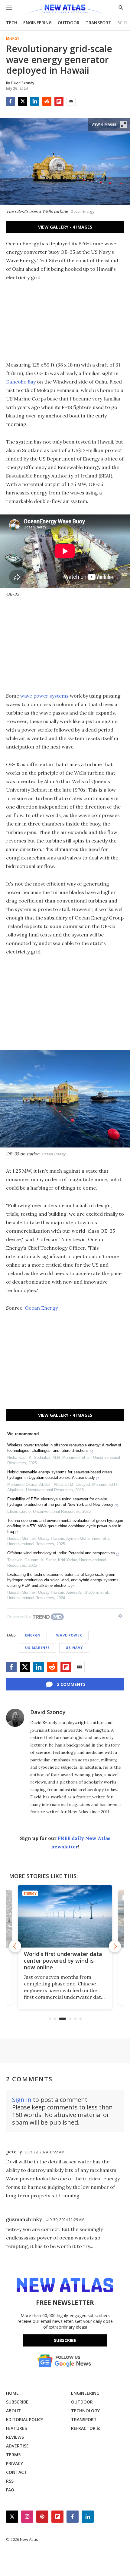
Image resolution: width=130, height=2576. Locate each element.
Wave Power (69, 1635)
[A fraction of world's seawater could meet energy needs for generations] (65, 1916)
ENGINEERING (37, 23)
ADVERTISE (17, 2446)
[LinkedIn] (35, 101)
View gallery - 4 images (65, 227)
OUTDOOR (69, 23)
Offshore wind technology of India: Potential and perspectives (61, 1553)
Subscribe (65, 2340)
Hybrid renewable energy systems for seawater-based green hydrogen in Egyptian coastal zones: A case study (60, 1475)
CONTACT (16, 2472)
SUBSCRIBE (17, 2402)
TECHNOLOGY (85, 2411)
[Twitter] (23, 101)
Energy (13, 39)
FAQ (10, 2490)
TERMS (13, 2455)
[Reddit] (47, 101)
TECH (12, 23)
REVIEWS (15, 2437)
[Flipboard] (59, 101)
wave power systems (45, 696)
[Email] (71, 101)
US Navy (74, 1648)
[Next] (115, 1946)
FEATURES (16, 2428)
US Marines (37, 1648)
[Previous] (15, 1946)
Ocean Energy (41, 1308)
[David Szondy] (15, 1718)
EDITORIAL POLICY (25, 2419)
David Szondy (48, 1712)
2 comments (71, 1684)
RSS (10, 2481)
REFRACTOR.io (86, 2428)
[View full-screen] (123, 125)
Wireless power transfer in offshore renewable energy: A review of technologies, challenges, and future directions (64, 1448)
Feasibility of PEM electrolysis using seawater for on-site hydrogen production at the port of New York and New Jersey (60, 1502)
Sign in (22, 2100)
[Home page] (65, 10)
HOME (12, 2393)
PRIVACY (15, 2463)
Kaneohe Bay (21, 382)
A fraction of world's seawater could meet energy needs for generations (64, 1961)
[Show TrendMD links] (120, 1616)
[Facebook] (11, 101)
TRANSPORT (98, 23)
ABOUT (13, 2411)
